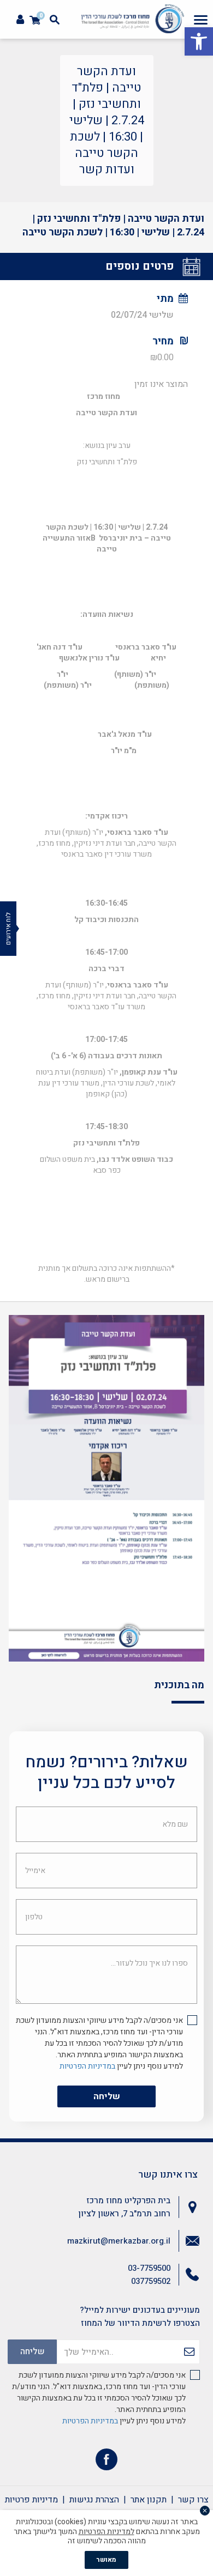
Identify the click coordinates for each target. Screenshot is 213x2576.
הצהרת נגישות (94, 2500)
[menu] (201, 20)
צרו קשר (193, 2500)
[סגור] (205, 2511)
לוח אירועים (8, 929)
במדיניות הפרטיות (87, 2066)
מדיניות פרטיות (31, 2500)
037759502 (151, 2281)
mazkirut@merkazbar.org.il (119, 2241)
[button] (199, 41)
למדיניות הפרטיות (106, 2532)
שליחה (107, 2096)
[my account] (20, 20)
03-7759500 (149, 2268)
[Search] (55, 20)
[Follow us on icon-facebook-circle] (106, 2462)
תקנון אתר (149, 2500)
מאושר (106, 2560)
